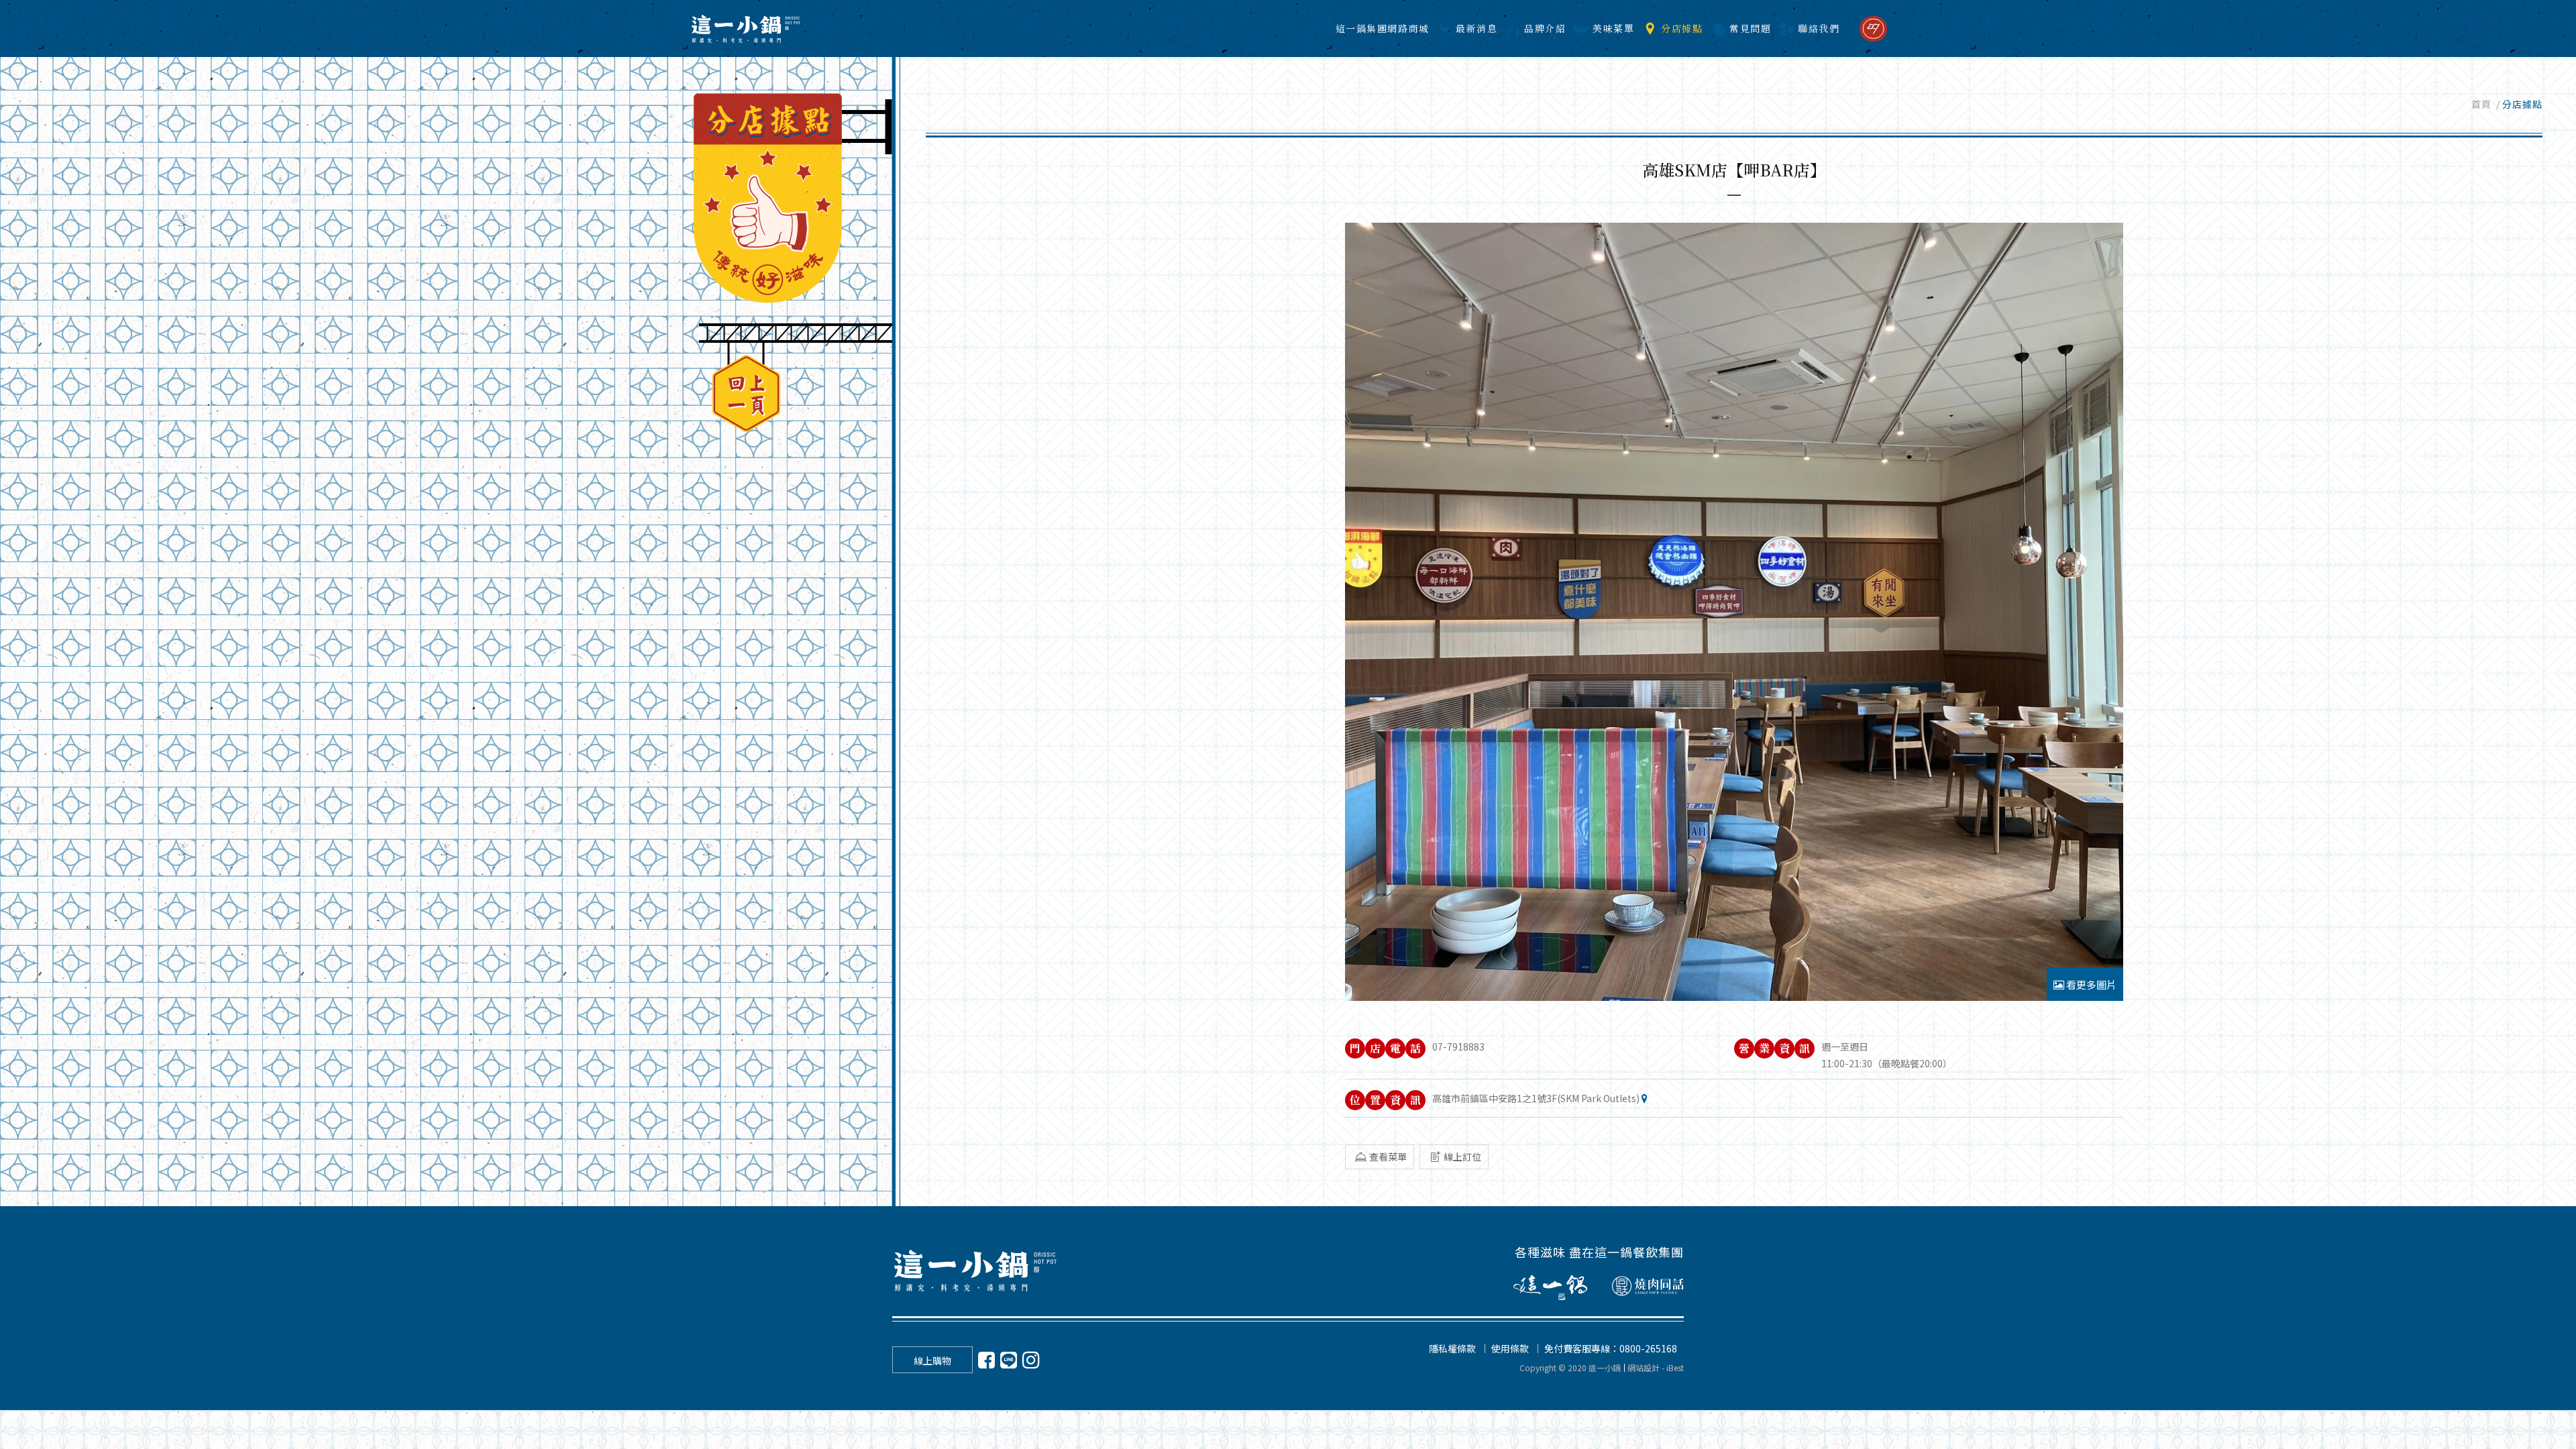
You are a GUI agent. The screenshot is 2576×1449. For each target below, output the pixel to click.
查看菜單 (1388, 1157)
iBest (1675, 1367)
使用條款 (1510, 1348)
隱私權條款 (1452, 1348)
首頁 (2481, 104)
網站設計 (1644, 1367)
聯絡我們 (1819, 28)
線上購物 (932, 1360)
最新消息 (1477, 28)
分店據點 (1682, 28)
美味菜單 (1613, 28)
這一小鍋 (745, 29)
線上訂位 (1462, 1157)
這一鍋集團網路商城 (1383, 28)
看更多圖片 (2090, 984)
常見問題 (1750, 28)
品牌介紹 (1545, 28)
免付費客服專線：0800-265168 (1611, 1348)
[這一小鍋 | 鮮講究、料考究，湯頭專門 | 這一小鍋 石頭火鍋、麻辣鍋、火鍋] (976, 1270)
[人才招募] (1873, 29)
